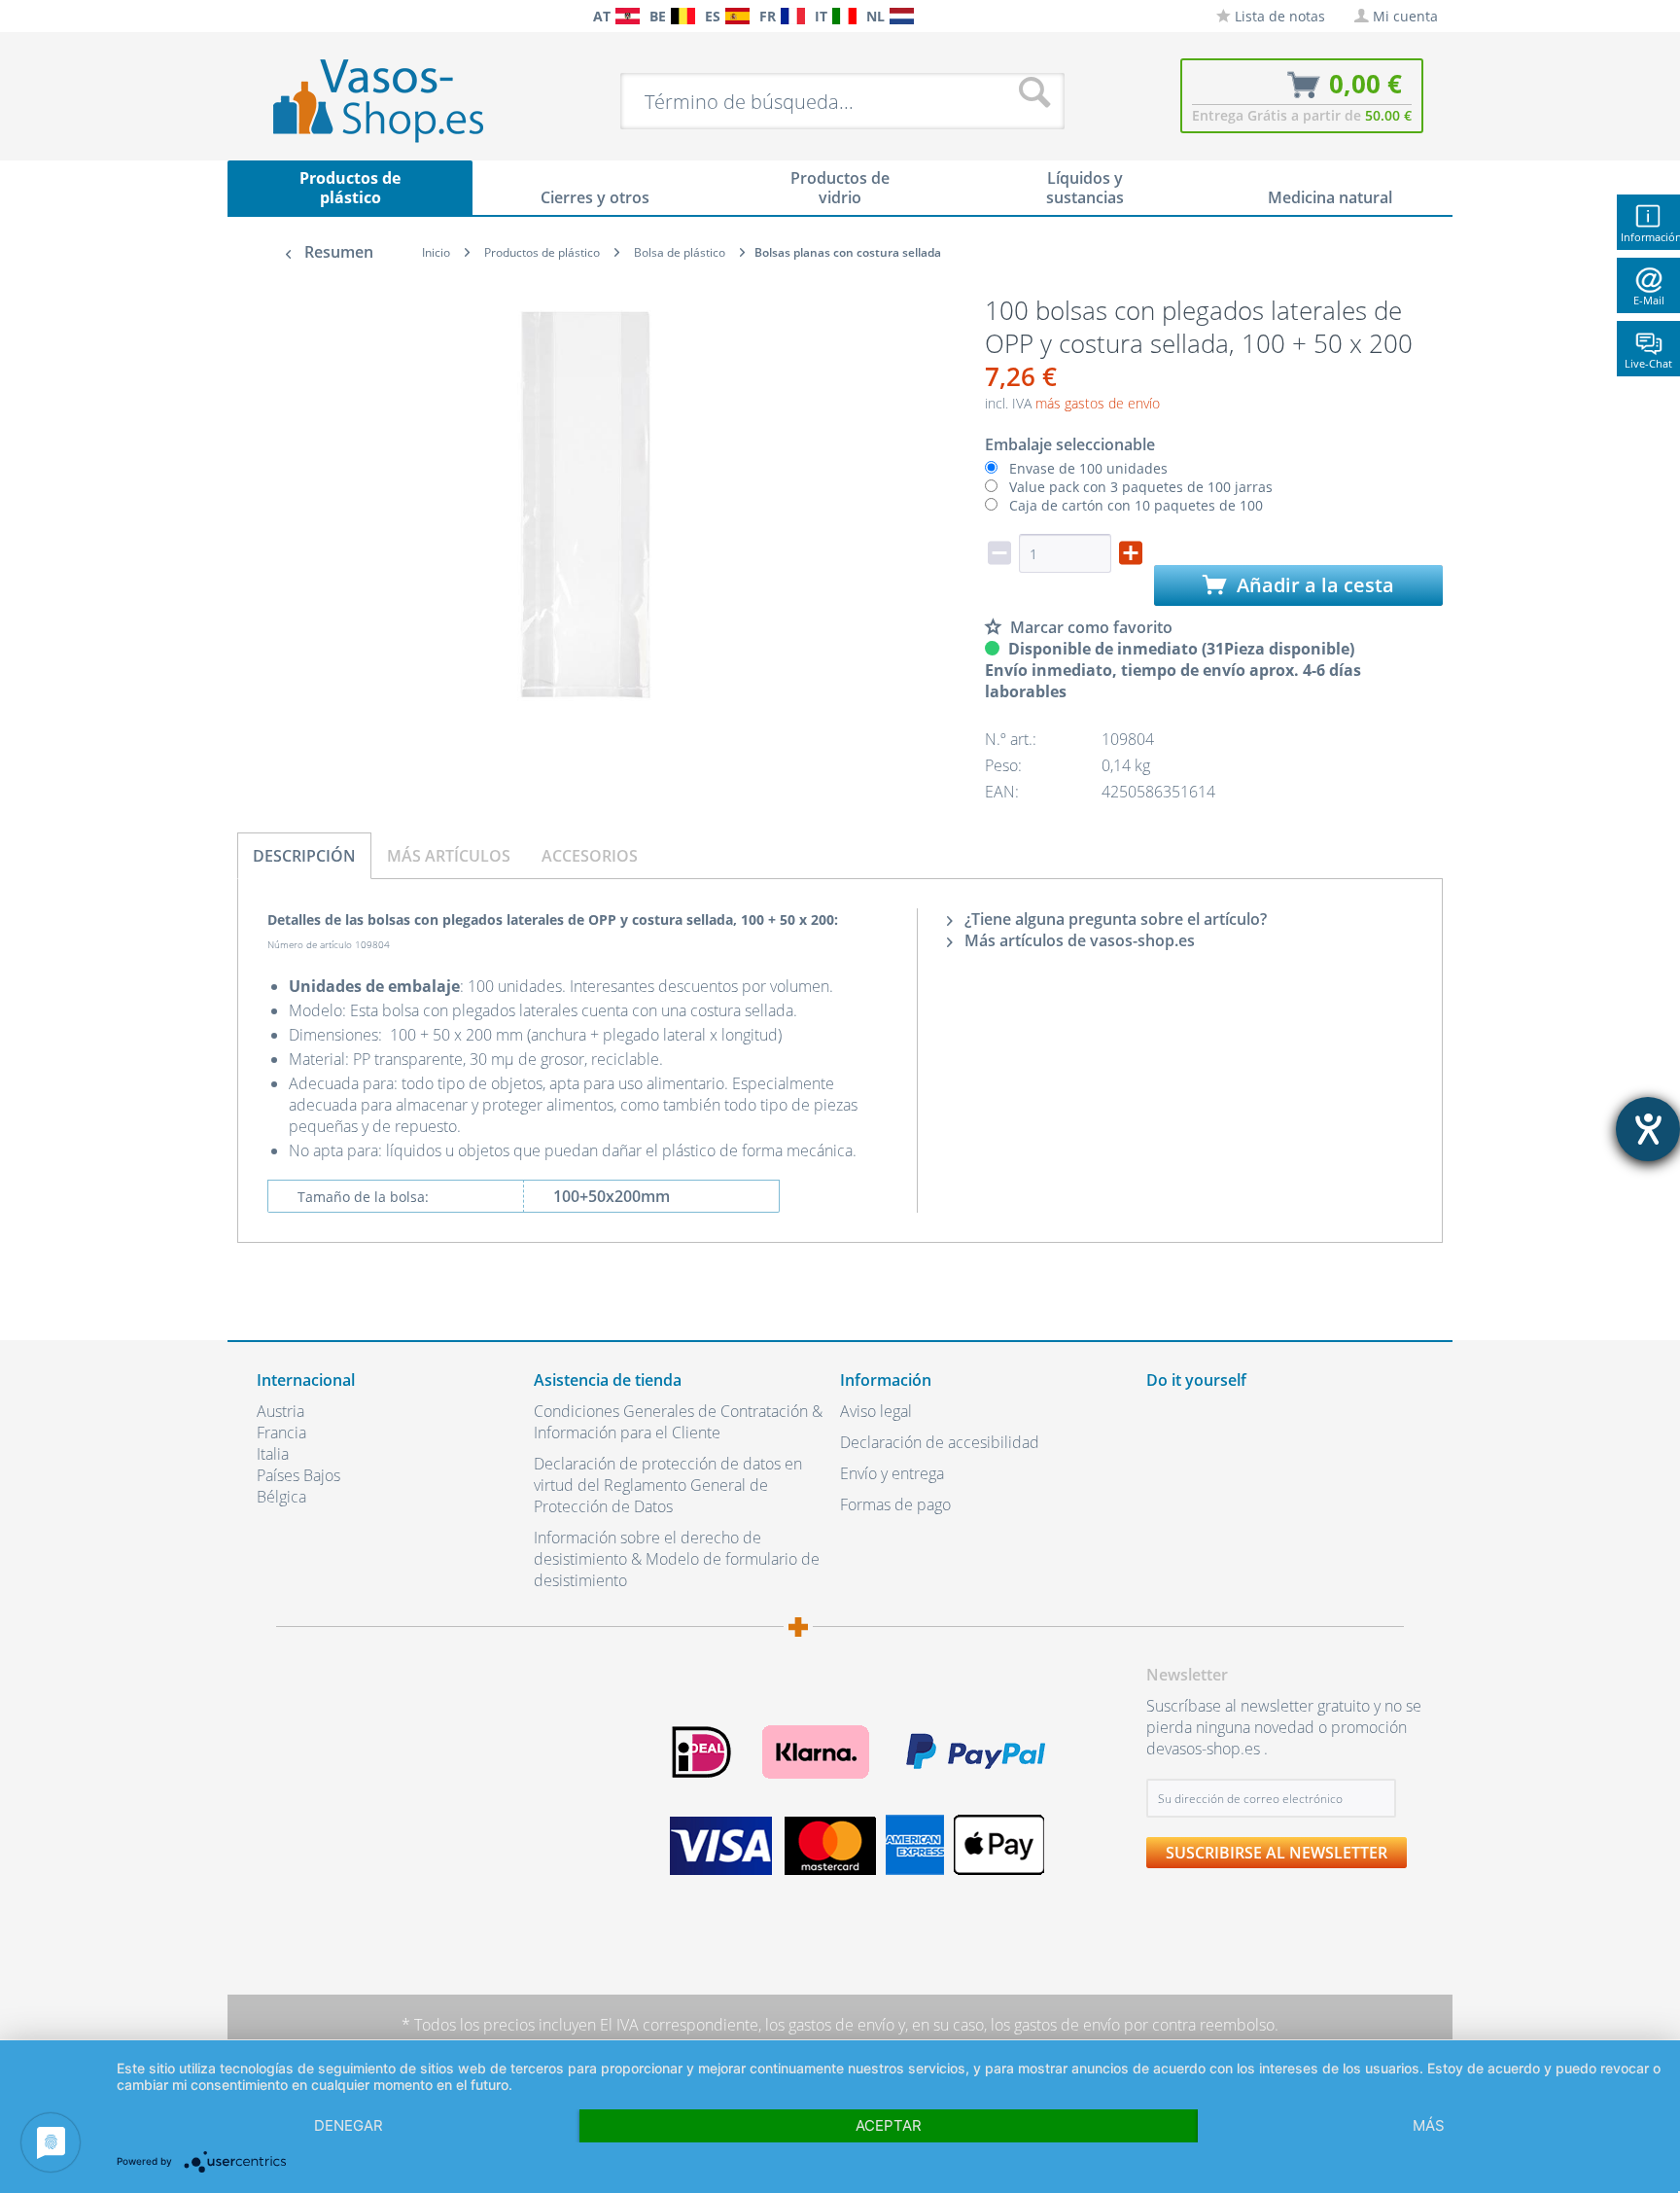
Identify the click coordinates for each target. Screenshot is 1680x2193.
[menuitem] (266, 16)
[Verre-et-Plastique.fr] (793, 16)
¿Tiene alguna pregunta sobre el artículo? (1114, 919)
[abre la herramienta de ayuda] (1648, 1129)
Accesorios (590, 856)
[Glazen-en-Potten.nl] (902, 16)
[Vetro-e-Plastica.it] (844, 16)
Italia (273, 1454)
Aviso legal (876, 1411)
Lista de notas (1278, 16)
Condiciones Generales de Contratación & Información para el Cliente (678, 1422)
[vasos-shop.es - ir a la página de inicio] (394, 100)
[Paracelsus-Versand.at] (628, 16)
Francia (281, 1433)
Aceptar (889, 2125)
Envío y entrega (892, 1473)
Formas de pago (895, 1504)
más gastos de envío (1098, 403)
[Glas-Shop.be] (683, 16)
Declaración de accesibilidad (940, 1442)
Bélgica (281, 1497)
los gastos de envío (830, 2025)
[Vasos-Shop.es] (737, 16)
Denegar (349, 2125)
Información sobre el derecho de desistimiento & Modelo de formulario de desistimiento (677, 1559)
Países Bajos (298, 1475)
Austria (280, 1411)
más (1429, 2125)
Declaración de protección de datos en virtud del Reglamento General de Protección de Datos (668, 1485)
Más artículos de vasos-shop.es (1078, 940)
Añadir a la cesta (1313, 585)
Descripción (304, 856)
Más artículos (449, 856)
